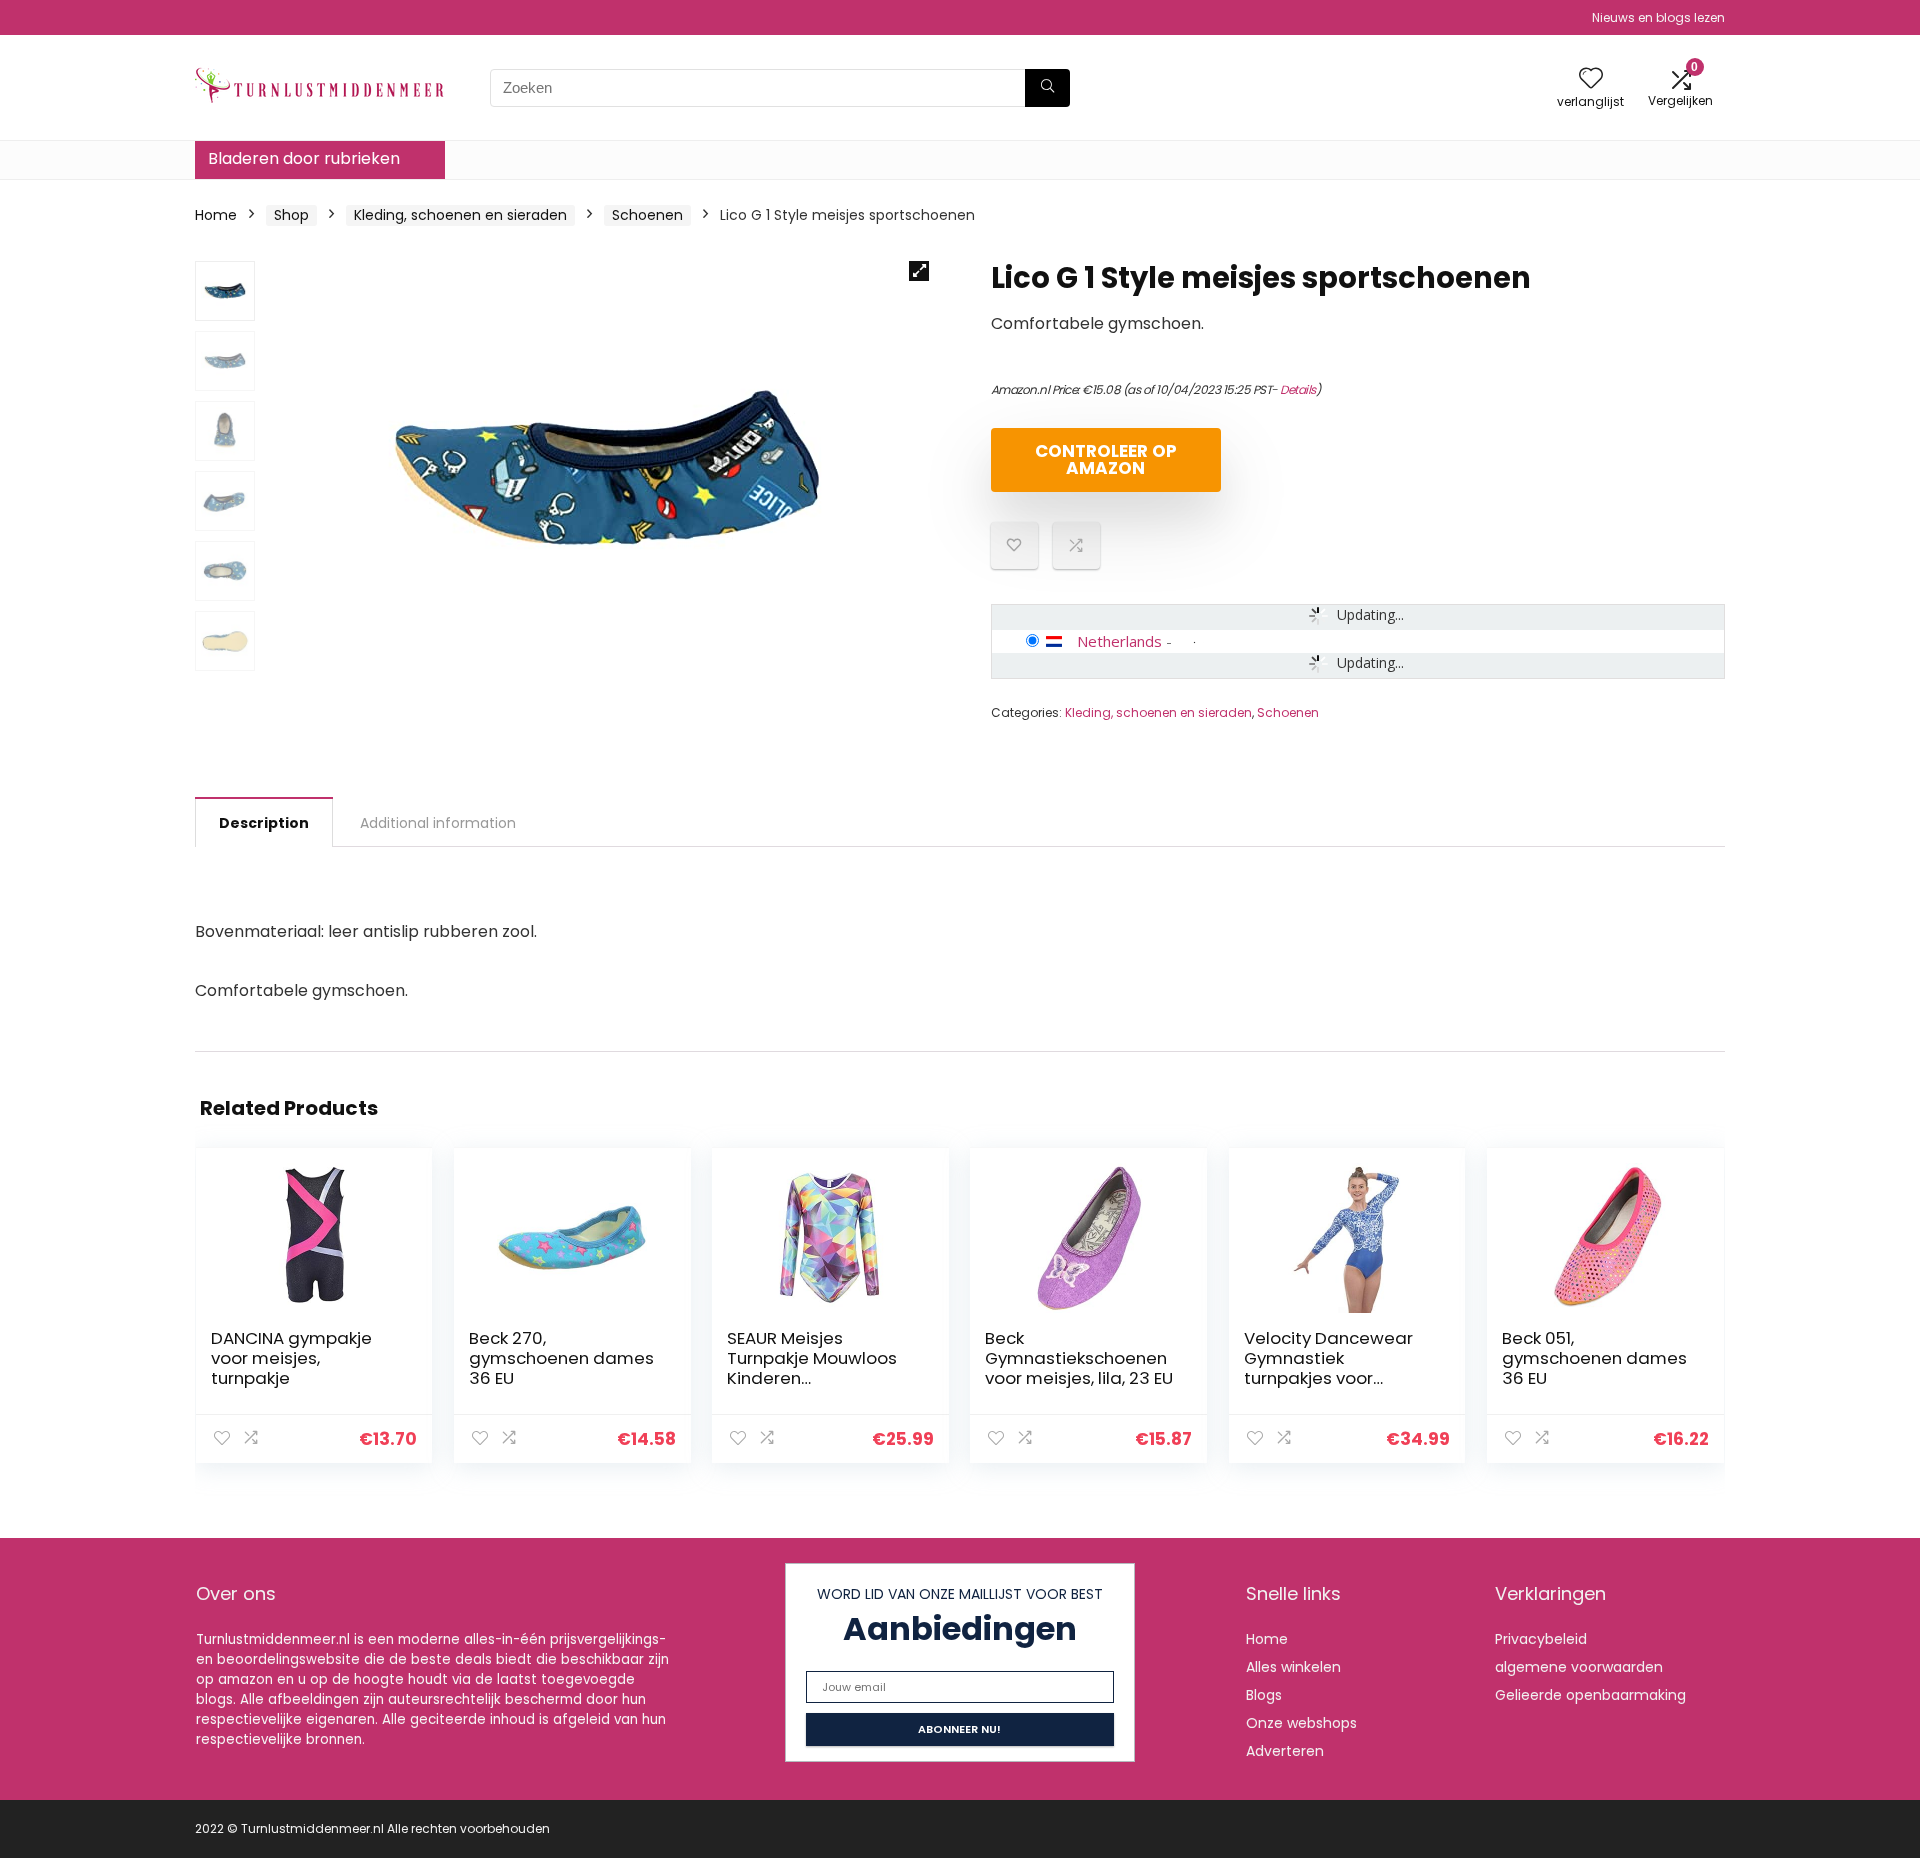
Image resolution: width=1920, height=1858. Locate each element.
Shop (291, 215)
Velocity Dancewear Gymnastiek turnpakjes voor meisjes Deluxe (1328, 1368)
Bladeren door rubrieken (304, 158)
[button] (919, 271)
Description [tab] (264, 823)
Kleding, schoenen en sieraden (460, 215)
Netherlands (1119, 641)
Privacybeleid (1541, 1639)
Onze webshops (1301, 1723)
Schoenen (647, 215)
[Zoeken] (1047, 88)
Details (1298, 389)
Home (216, 215)
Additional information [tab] (438, 823)
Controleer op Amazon (1106, 459)
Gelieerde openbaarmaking (1590, 1695)
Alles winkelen (1293, 1667)
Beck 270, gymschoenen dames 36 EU (561, 1358)
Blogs (1264, 1695)
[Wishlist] (1591, 79)
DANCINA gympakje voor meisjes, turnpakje (291, 1358)
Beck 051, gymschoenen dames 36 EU (1594, 1358)
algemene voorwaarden (1579, 1667)
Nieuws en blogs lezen (1658, 17)
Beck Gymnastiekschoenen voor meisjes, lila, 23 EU (1079, 1358)
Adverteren (1285, 1751)
